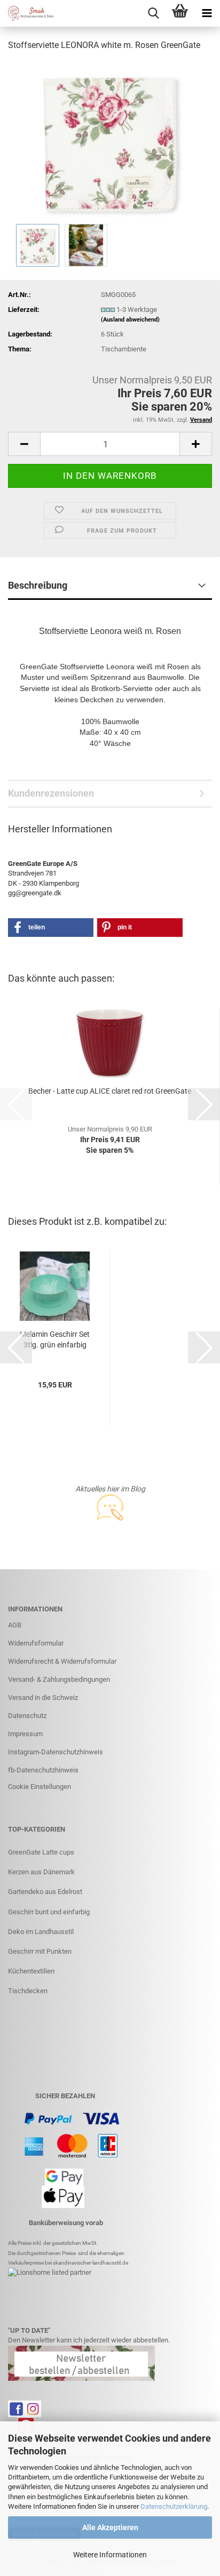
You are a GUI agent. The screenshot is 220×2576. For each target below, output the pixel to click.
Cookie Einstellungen (40, 1787)
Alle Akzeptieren (110, 2527)
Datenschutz (27, 1716)
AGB (15, 1625)
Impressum (25, 1734)
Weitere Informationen (110, 2555)
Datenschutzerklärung (174, 2506)
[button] (24, 444)
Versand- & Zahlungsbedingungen (59, 1679)
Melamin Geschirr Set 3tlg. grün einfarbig (55, 1339)
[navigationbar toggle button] (207, 13)
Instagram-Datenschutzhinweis (56, 1752)
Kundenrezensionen (51, 793)
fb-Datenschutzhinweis (43, 1770)
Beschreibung (38, 585)
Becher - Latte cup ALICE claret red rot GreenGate (110, 1091)
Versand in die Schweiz (43, 1698)
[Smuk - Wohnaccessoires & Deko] (27, 13)
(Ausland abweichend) (130, 320)
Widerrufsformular (36, 1643)
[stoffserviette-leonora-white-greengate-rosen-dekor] (110, 141)
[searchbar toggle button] (153, 13)
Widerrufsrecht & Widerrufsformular (62, 1661)
